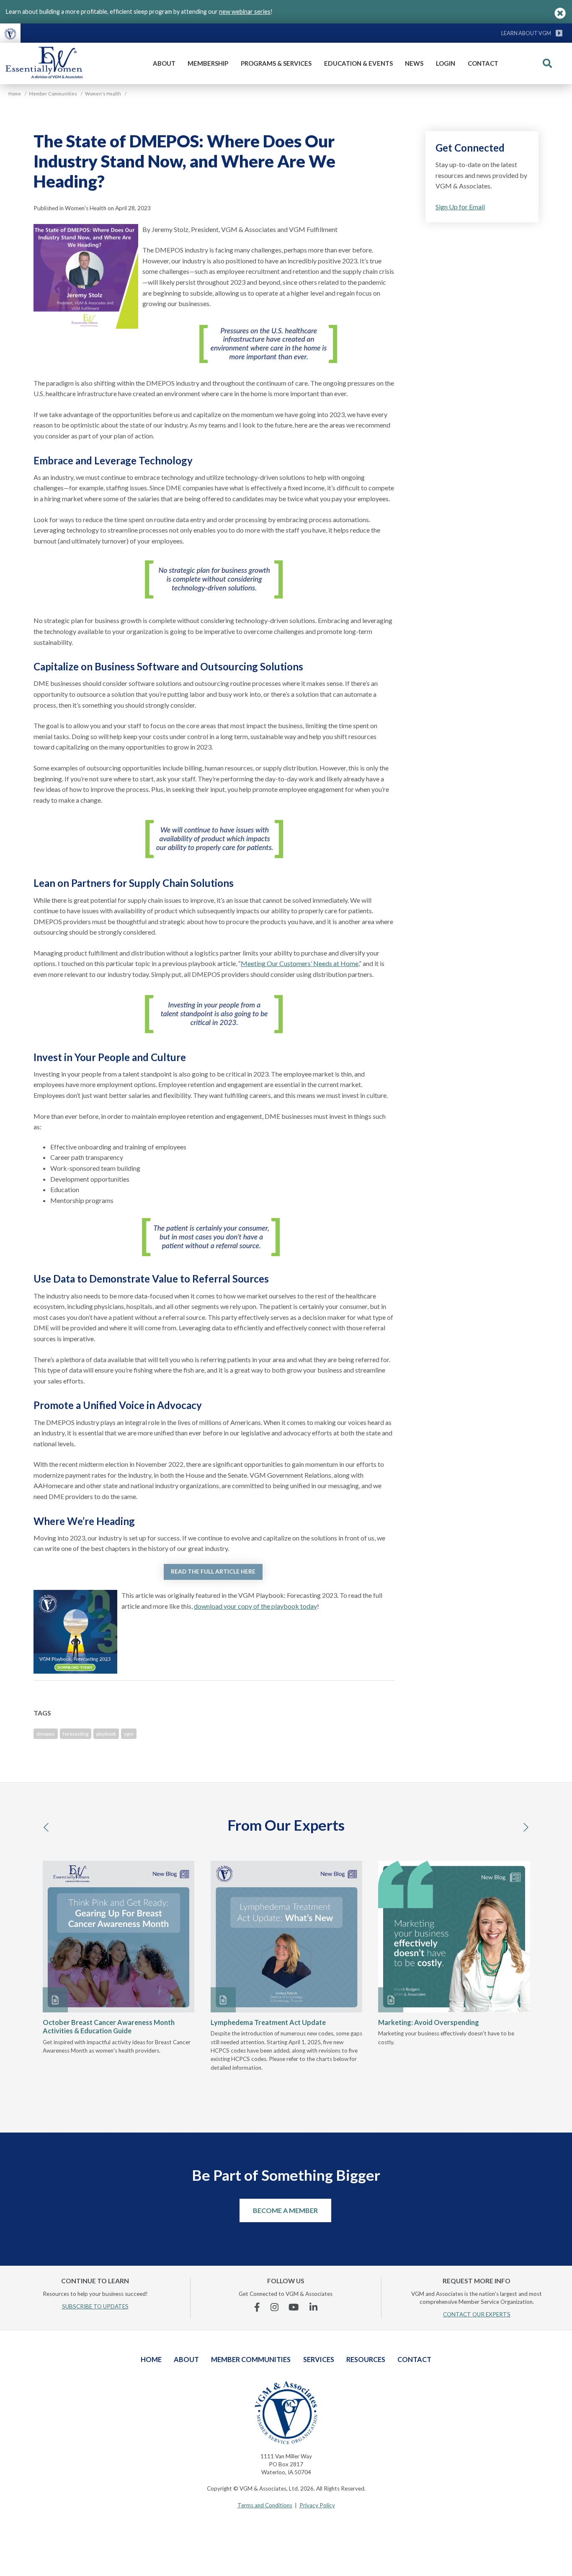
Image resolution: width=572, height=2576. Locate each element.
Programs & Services (276, 63)
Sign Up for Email (460, 207)
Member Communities (251, 2359)
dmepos (46, 1734)
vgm (129, 1734)
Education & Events (358, 63)
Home (151, 2359)
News (414, 63)
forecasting (76, 1734)
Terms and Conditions (265, 2505)
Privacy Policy (317, 2505)
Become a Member (285, 2210)
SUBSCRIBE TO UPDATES (95, 2306)
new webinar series (245, 12)
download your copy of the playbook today (255, 1606)
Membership (208, 63)
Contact (483, 63)
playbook (106, 1734)
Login (446, 63)
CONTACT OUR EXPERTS (477, 2314)
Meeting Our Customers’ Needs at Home (300, 963)
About (164, 63)
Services (319, 2359)
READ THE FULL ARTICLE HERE (213, 1571)
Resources (366, 2359)
